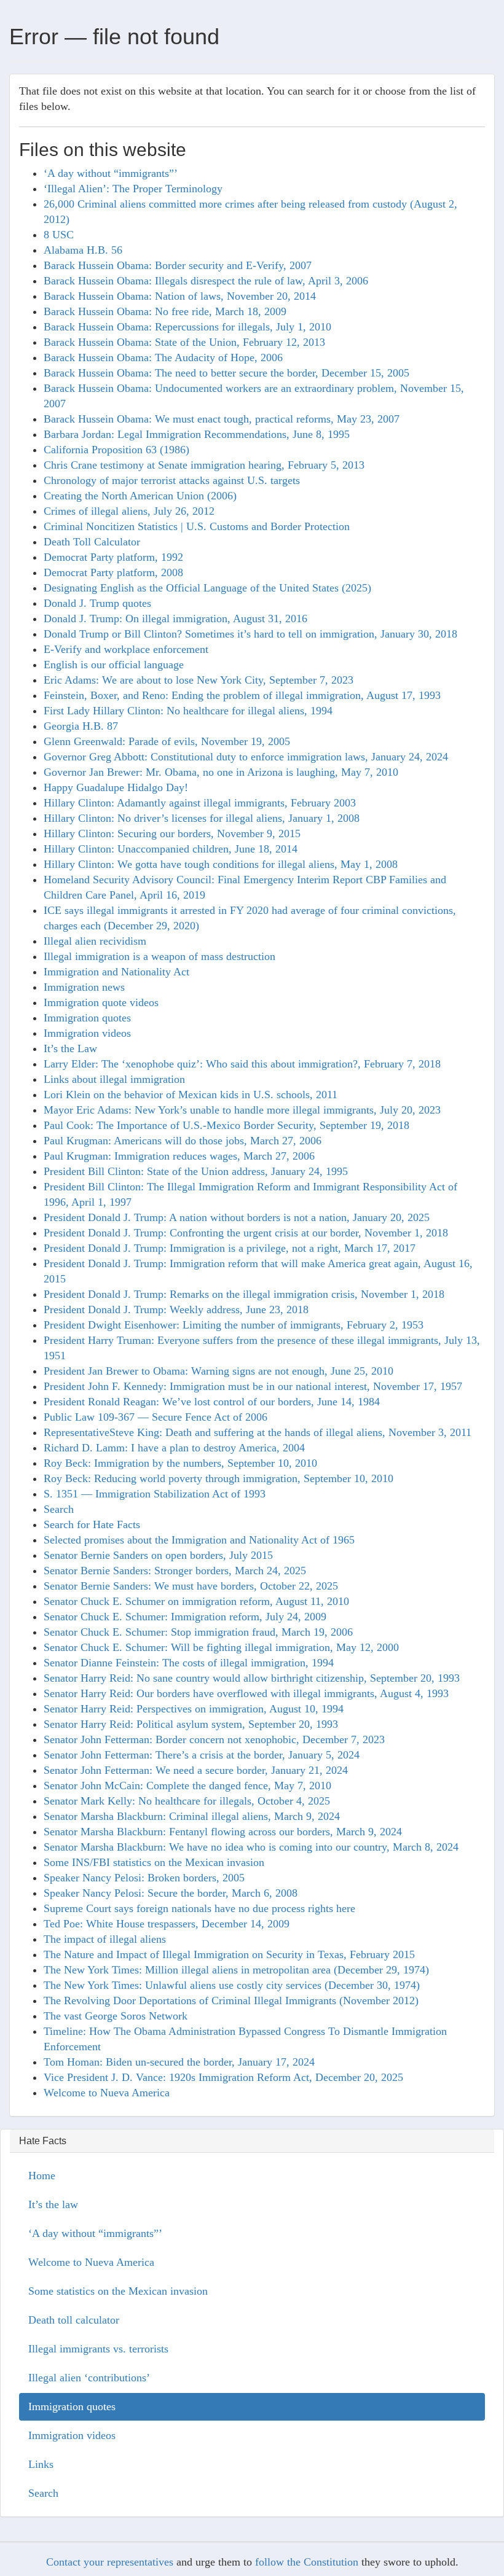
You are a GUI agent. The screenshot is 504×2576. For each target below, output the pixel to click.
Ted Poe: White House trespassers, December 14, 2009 (167, 1924)
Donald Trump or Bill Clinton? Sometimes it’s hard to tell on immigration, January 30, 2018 (250, 634)
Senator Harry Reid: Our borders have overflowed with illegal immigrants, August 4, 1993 (246, 1693)
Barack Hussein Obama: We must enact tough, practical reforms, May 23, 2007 (222, 419)
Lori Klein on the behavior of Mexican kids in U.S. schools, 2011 (191, 1095)
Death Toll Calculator (92, 542)
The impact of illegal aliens (105, 1939)
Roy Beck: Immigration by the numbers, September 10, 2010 (180, 1463)
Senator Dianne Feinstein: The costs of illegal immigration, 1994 (189, 1663)
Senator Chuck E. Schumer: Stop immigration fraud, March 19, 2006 (198, 1632)
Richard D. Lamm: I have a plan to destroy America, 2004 (174, 1448)
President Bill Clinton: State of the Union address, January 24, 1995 (196, 1171)
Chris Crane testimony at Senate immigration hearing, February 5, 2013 (204, 465)
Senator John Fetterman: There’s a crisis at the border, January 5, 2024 (202, 1755)
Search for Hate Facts (92, 1524)
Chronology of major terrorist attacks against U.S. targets (172, 480)
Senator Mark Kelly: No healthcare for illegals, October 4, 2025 (187, 1801)
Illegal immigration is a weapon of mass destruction (159, 956)
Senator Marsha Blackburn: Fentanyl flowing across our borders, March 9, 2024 (223, 1832)
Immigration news (84, 987)
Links (41, 2464)
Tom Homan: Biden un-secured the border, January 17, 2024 (179, 2062)
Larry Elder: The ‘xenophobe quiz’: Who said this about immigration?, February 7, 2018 (242, 1064)
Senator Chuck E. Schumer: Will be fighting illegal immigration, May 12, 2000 (221, 1647)
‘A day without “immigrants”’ (111, 173)
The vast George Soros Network (116, 2016)
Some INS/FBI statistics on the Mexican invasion (154, 1862)
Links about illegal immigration (114, 1079)
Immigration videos (87, 1033)
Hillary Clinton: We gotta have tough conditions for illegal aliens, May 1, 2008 (221, 864)
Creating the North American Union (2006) (140, 496)
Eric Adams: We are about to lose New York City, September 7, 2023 (199, 680)
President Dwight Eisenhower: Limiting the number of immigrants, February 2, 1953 (234, 1325)
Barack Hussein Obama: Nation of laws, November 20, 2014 (180, 296)
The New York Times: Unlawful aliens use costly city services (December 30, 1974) (232, 1985)
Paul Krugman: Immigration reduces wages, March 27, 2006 (179, 1156)
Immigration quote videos (101, 1002)
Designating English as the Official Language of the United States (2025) (207, 588)
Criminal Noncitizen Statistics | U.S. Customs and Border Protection (197, 526)
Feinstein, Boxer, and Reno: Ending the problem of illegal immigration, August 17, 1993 (242, 695)
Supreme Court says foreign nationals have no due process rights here (199, 1908)
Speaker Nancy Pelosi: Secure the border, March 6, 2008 (171, 1893)
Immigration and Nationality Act (116, 972)
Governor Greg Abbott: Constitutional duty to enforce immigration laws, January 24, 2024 (246, 757)
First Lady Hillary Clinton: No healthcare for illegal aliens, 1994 (188, 711)
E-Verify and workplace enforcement (126, 649)
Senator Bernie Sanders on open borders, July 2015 (158, 1555)
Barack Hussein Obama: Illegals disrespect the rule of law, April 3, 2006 (206, 281)
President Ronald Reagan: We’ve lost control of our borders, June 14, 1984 (212, 1402)
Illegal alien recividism (95, 941)
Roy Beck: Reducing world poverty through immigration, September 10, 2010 (219, 1478)
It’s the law (53, 2204)
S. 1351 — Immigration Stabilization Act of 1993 (155, 1494)
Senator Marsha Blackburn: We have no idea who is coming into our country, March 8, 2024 (251, 1847)
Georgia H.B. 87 (81, 726)
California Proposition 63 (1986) (116, 450)
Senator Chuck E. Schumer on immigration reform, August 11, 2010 (196, 1601)
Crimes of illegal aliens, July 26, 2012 (129, 511)
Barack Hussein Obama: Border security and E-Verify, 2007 (178, 265)
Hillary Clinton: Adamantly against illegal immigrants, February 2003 (200, 803)
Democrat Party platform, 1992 (113, 557)
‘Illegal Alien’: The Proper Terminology (133, 189)
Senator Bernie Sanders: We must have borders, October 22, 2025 (191, 1586)
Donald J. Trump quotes (97, 603)
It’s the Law (70, 1048)
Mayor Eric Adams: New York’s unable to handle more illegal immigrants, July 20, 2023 (242, 1110)
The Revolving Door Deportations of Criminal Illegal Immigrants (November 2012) (231, 2000)
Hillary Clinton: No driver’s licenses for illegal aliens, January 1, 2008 (202, 818)
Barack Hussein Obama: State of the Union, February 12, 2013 (184, 342)
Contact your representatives (110, 2562)
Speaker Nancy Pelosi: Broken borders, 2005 (144, 1878)
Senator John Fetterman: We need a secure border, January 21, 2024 (196, 1770)
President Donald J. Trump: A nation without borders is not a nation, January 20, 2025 (237, 1217)
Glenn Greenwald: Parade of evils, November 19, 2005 (167, 741)
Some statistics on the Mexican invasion (118, 2291)
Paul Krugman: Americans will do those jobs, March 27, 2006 (183, 1141)
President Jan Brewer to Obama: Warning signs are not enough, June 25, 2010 (219, 1371)
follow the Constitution (307, 2562)
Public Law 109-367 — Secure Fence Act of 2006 (156, 1417)
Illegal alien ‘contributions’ (89, 2378)
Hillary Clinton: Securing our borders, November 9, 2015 (172, 833)
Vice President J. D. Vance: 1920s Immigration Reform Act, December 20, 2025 (223, 2077)
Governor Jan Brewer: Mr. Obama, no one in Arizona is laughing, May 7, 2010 (221, 772)
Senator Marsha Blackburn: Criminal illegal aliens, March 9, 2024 (192, 1816)
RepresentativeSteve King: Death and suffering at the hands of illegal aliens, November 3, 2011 (258, 1432)
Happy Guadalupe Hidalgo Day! (116, 787)
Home (42, 2176)
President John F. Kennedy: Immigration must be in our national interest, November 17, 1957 (253, 1386)
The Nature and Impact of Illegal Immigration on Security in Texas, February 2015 (229, 1954)
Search (59, 1509)
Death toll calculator (74, 2320)
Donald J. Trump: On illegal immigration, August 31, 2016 (175, 619)
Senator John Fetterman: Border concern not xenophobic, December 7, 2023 (214, 1739)
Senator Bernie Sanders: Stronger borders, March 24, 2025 (175, 1571)
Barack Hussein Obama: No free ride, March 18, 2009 (165, 311)
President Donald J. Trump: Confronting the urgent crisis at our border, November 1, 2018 (246, 1233)
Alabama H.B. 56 (83, 250)
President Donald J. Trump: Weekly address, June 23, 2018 (176, 1309)
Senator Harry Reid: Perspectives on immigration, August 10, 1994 (194, 1709)
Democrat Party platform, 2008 (113, 572)
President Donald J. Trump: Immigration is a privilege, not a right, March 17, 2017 (230, 1248)
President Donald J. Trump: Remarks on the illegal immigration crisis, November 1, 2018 (244, 1294)
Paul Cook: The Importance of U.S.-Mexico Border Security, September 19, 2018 (226, 1125)
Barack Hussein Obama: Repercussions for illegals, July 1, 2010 (187, 327)
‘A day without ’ (95, 2233)
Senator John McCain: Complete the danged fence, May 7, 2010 (187, 1786)
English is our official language (114, 665)
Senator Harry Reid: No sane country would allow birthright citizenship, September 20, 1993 (252, 1678)
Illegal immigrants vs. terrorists (98, 2349)
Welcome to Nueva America (107, 2093)
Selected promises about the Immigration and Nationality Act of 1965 (199, 1540)
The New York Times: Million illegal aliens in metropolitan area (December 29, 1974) (236, 1970)
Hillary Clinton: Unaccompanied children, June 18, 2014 (171, 849)
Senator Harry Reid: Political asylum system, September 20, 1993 (191, 1724)
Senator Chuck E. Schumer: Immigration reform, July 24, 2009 (185, 1617)
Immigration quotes (87, 1018)
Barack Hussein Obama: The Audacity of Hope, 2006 (163, 357)
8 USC (59, 235)
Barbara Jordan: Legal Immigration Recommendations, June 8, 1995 (197, 434)
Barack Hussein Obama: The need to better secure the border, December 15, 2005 (226, 373)
